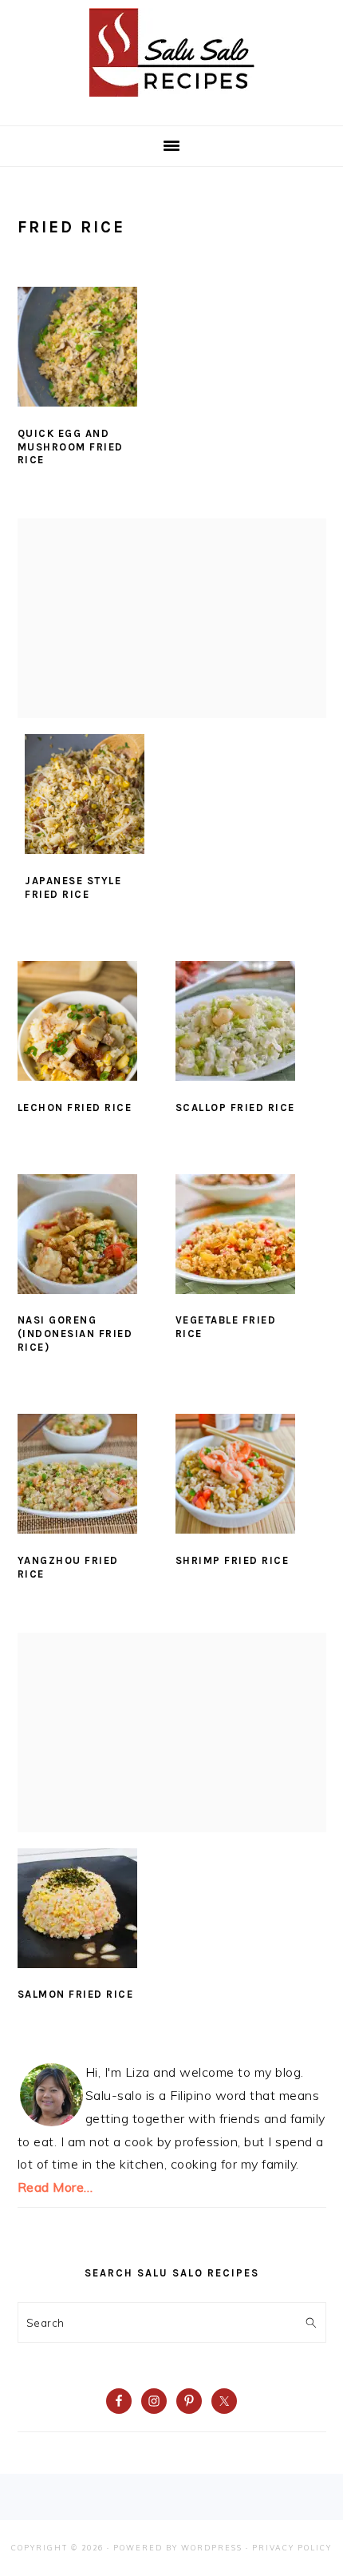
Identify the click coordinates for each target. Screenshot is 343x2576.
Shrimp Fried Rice (233, 1560)
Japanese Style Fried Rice (73, 887)
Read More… (55, 2187)
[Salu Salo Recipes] (172, 100)
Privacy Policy (292, 2548)
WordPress (212, 2548)
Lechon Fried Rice (75, 1107)
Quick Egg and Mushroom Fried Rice (71, 447)
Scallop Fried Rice (235, 1107)
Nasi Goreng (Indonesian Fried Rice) (75, 1334)
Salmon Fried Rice (76, 1994)
